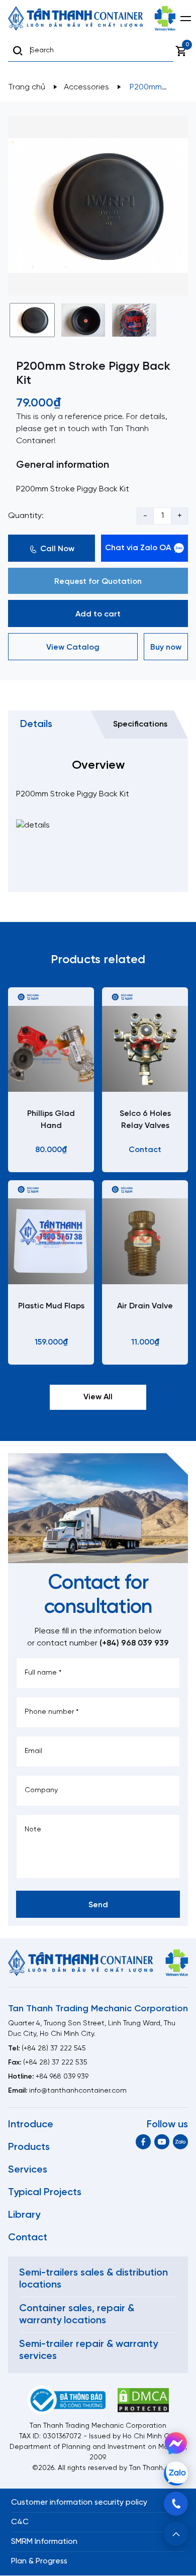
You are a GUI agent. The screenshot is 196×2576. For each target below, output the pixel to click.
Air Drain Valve (145, 1306)
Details (36, 724)
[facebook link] (143, 2142)
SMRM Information (44, 2542)
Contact (28, 2238)
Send (98, 1905)
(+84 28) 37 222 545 (54, 2049)
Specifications (140, 724)
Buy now (166, 647)
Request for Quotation (98, 582)
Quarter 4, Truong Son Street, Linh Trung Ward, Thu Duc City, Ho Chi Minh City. (92, 2029)
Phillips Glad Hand (51, 1120)
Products (29, 2147)
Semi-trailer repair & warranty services (88, 2350)
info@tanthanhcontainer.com (78, 2091)
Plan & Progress (39, 2561)
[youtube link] (162, 2142)
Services (28, 2170)
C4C (20, 2522)
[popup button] (176, 2534)
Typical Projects (45, 2192)
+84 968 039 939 (62, 2077)
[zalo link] (180, 2142)
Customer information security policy (79, 2502)
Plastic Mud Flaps (51, 1306)
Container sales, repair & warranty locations (77, 2314)
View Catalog (73, 647)
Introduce (31, 2125)
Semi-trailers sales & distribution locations (93, 2279)
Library (24, 2215)
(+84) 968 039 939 (134, 1643)
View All (98, 1397)
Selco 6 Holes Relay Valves (145, 1120)
